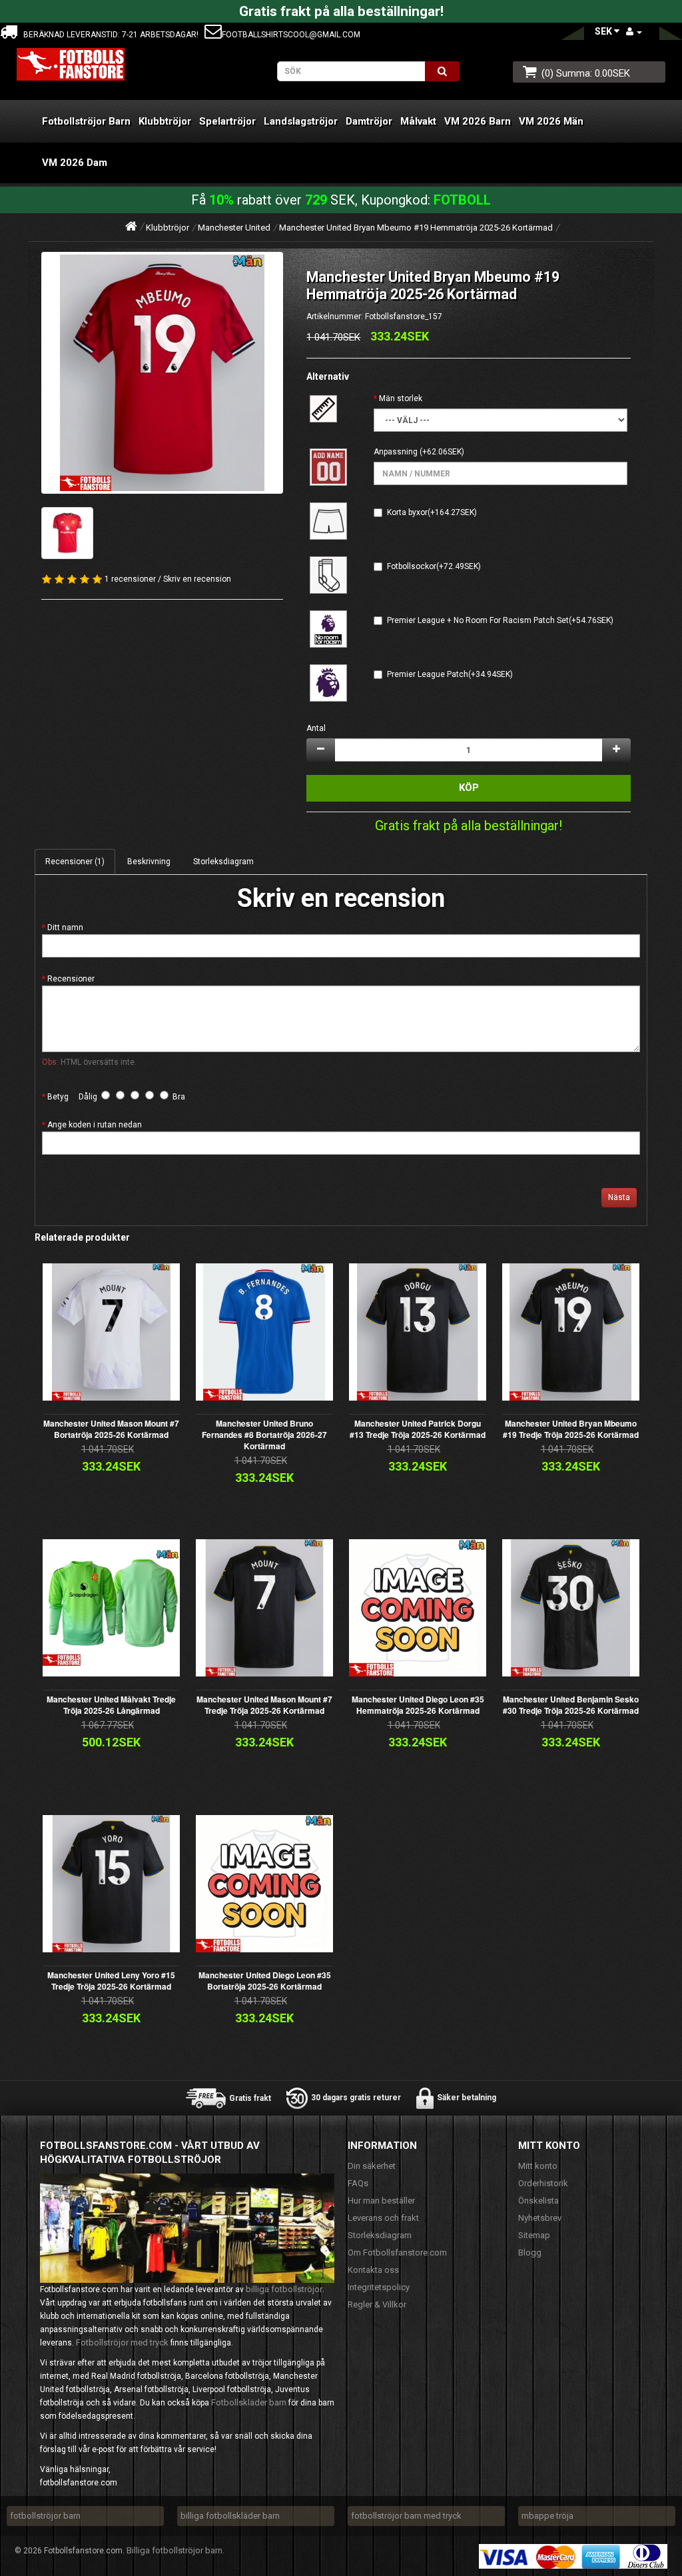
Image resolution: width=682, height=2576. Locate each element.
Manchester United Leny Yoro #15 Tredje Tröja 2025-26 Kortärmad (111, 1981)
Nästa (619, 1197)
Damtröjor (369, 121)
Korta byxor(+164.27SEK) (432, 512)
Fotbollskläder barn (249, 2402)
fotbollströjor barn (45, 2516)
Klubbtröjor (165, 121)
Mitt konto (538, 2166)
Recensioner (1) (75, 862)
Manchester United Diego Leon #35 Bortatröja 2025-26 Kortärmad (265, 1981)
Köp (469, 788)
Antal (316, 728)
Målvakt (418, 121)
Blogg (530, 2253)
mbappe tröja (547, 2516)
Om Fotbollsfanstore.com (397, 2253)
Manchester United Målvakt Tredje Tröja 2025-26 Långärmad (111, 1705)
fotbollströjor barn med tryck (406, 2516)
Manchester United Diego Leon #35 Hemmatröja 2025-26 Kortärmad (418, 1705)
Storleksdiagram (223, 862)
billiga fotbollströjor (284, 2289)
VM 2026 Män (551, 121)
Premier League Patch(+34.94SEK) (450, 674)
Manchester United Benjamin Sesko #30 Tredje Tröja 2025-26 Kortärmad (571, 1705)
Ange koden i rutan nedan (95, 1125)
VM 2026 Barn (478, 121)
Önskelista (538, 2201)
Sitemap (534, 2235)
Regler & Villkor (377, 2304)
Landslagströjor (301, 121)
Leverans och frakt (383, 2218)
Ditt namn (65, 928)
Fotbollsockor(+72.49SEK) (434, 566)
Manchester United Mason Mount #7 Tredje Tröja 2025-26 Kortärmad (264, 1705)
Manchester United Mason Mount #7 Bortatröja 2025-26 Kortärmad (111, 1429)
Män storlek (401, 398)
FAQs (358, 2183)
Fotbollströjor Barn (86, 121)
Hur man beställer (381, 2201)
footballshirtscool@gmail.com (291, 35)
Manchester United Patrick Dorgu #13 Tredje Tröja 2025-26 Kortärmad (418, 1429)
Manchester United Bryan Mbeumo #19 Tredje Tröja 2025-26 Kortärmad (571, 1429)
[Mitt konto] (634, 32)
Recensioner (71, 979)
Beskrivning (149, 862)
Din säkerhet (372, 2166)
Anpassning (396, 452)
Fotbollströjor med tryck (122, 2342)
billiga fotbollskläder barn (230, 2516)
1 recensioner (130, 579)
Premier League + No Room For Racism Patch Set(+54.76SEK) (500, 620)
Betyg (58, 1097)
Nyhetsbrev (540, 2218)
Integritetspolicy (379, 2287)
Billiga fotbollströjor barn (174, 2550)
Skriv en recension (197, 579)
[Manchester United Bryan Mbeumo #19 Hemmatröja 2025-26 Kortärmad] (162, 373)
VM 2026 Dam (75, 163)
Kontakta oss (373, 2270)
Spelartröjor (227, 121)
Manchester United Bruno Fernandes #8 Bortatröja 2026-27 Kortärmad (264, 1435)
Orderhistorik (543, 2183)
